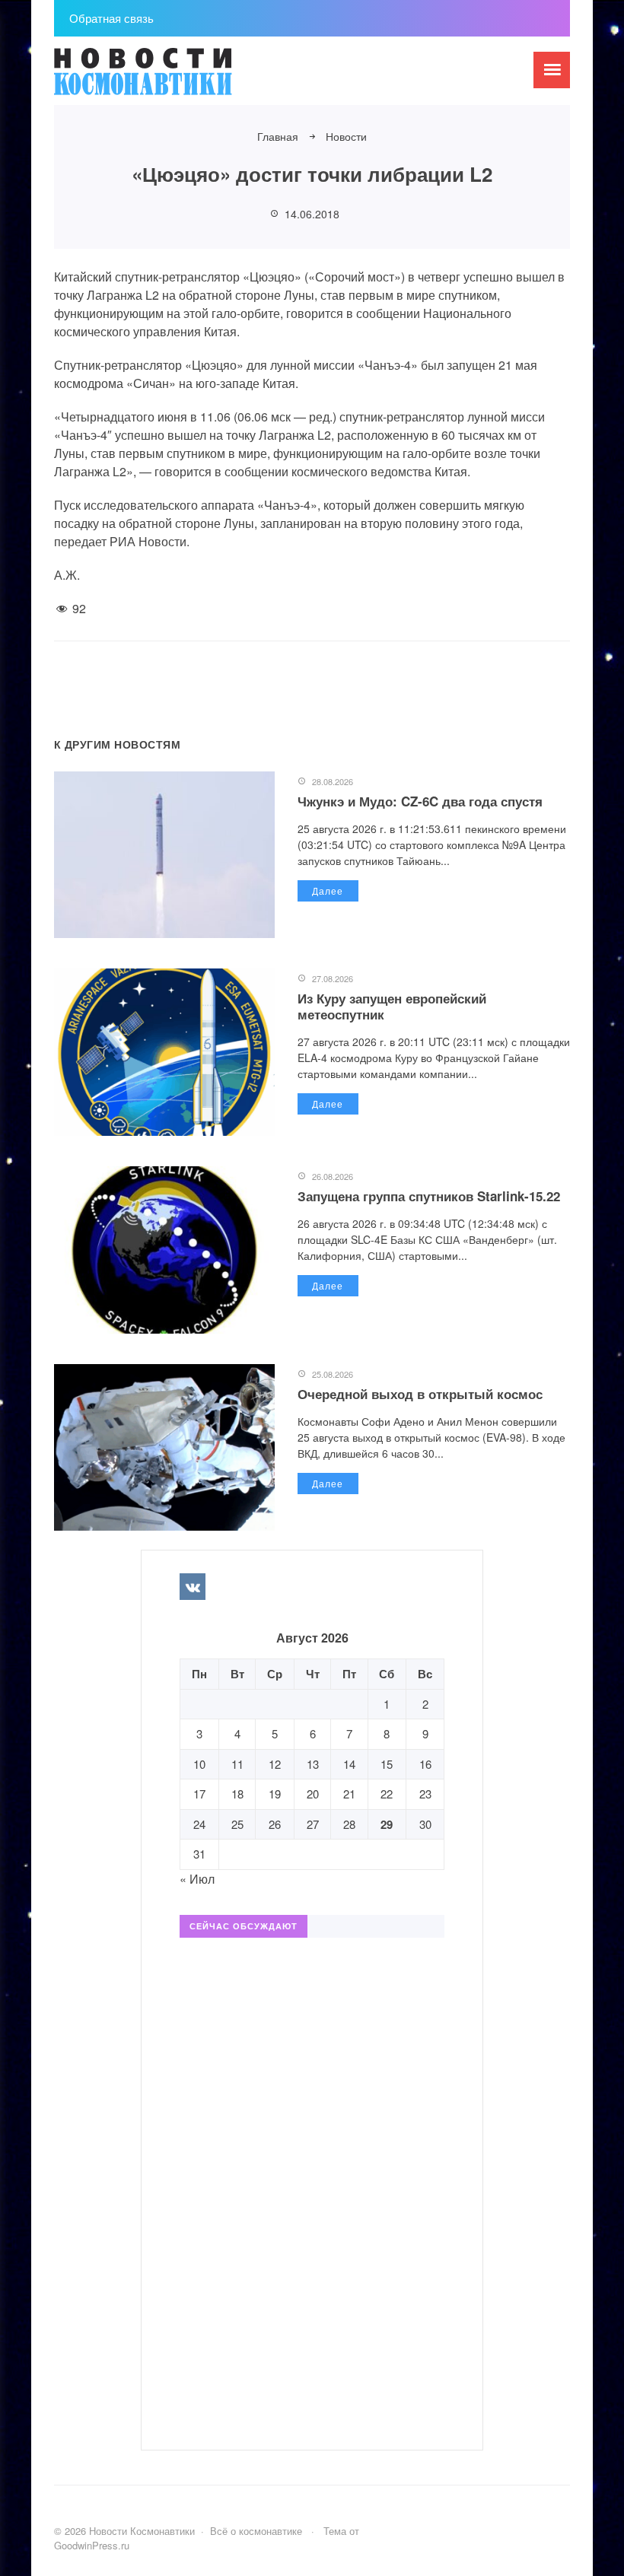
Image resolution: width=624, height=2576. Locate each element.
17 (199, 1794)
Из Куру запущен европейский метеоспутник (392, 1006)
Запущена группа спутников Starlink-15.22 (429, 1196)
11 (237, 1764)
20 (313, 1794)
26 (275, 1824)
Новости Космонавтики (168, 78)
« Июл (197, 1879)
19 (275, 1794)
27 (313, 1824)
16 (425, 1764)
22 (387, 1794)
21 (349, 1794)
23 (425, 1794)
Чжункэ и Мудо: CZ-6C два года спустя (420, 801)
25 (237, 1824)
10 (199, 1764)
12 (275, 1764)
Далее (328, 890)
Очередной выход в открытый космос (420, 1394)
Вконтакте (193, 1586)
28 (349, 1824)
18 (237, 1794)
